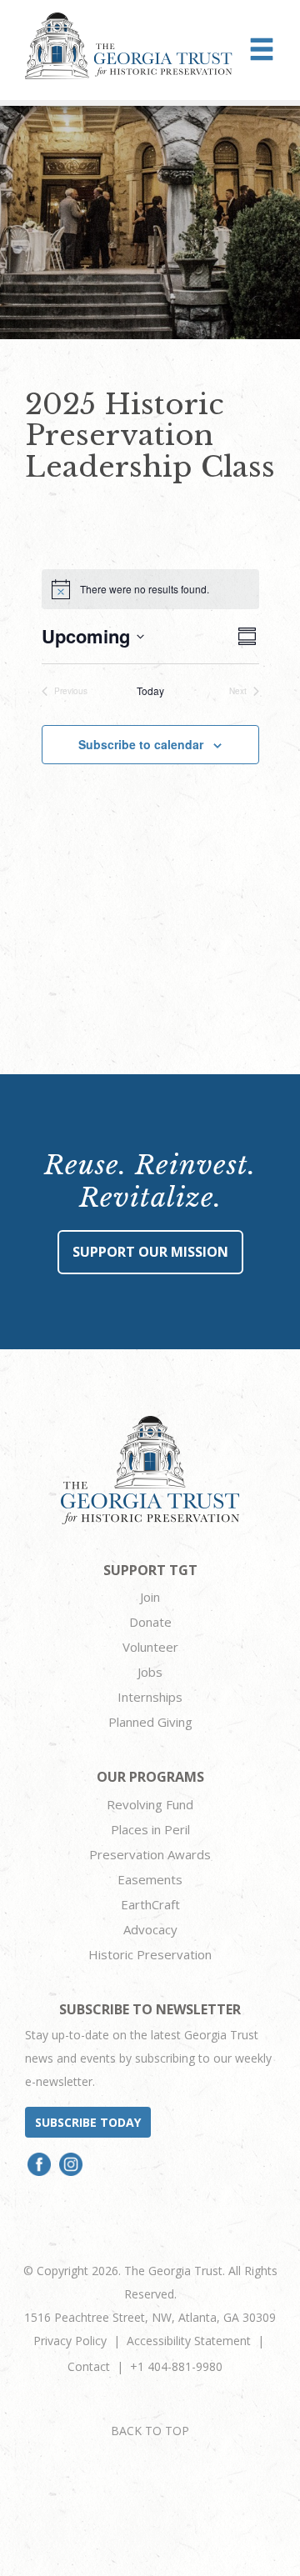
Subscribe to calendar (141, 744)
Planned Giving (150, 1722)
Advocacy (150, 1929)
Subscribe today (88, 2122)
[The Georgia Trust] (129, 46)
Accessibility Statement (189, 2341)
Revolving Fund (150, 1804)
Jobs (150, 1672)
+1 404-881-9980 (176, 2366)
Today (150, 691)
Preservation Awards (150, 1854)
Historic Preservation (150, 1954)
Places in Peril (150, 1829)
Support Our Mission (150, 1252)
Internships (150, 1697)
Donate (150, 1622)
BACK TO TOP (150, 2431)
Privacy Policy (70, 2341)
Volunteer (150, 1647)
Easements (150, 1879)
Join (150, 1597)
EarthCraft (150, 1904)
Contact (89, 2366)
